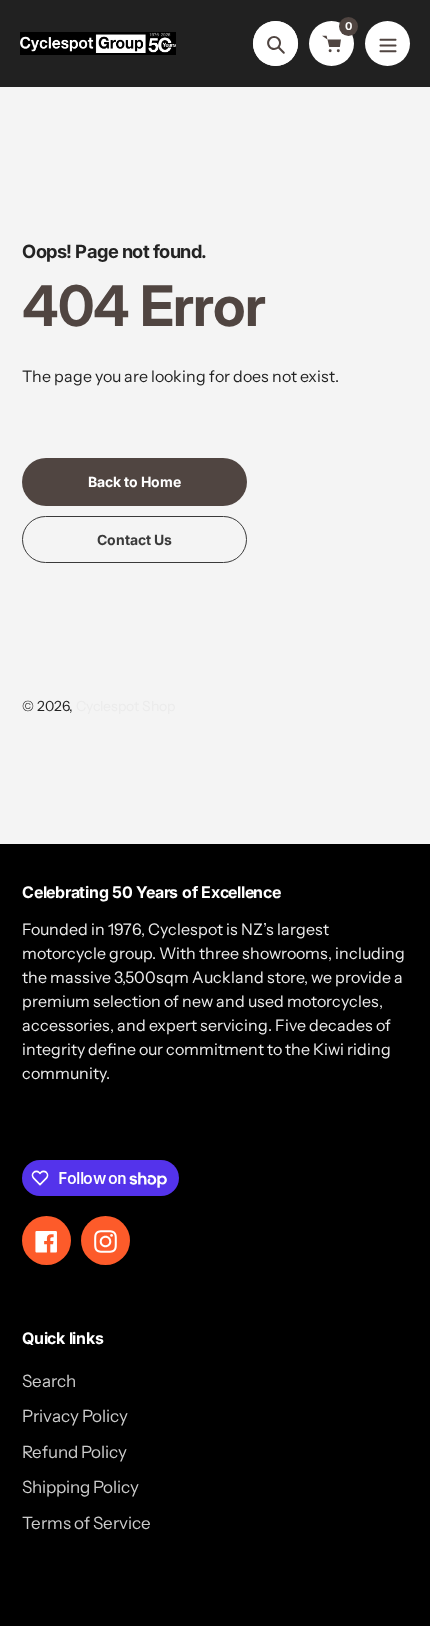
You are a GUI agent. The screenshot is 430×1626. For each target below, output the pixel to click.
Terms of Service (86, 1523)
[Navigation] (387, 43)
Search (49, 1381)
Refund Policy (74, 1452)
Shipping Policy (80, 1487)
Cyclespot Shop (125, 706)
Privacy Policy (75, 1416)
